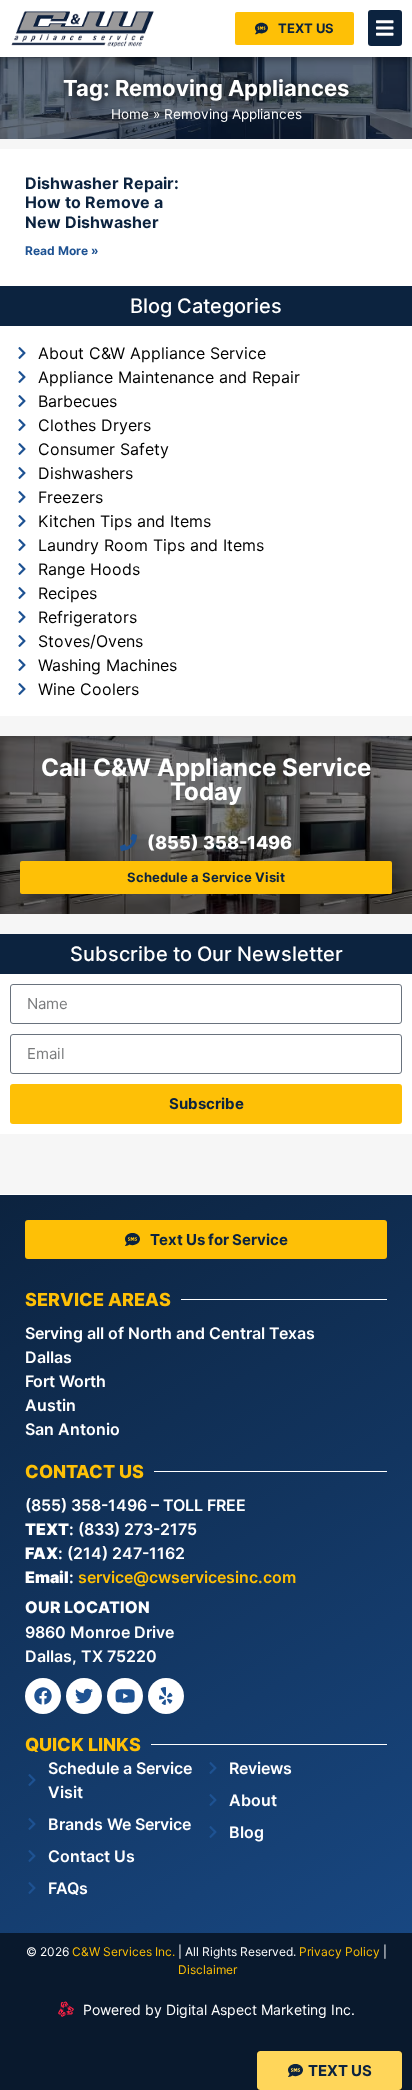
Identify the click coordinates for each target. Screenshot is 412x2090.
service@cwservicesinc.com (187, 1577)
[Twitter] (84, 1696)
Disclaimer (207, 1969)
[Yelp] (166, 1696)
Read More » (62, 250)
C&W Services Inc (122, 1951)
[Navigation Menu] (385, 28)
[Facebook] (43, 1696)
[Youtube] (125, 1696)
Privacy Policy (339, 1951)
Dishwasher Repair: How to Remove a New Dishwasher (102, 202)
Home (130, 114)
